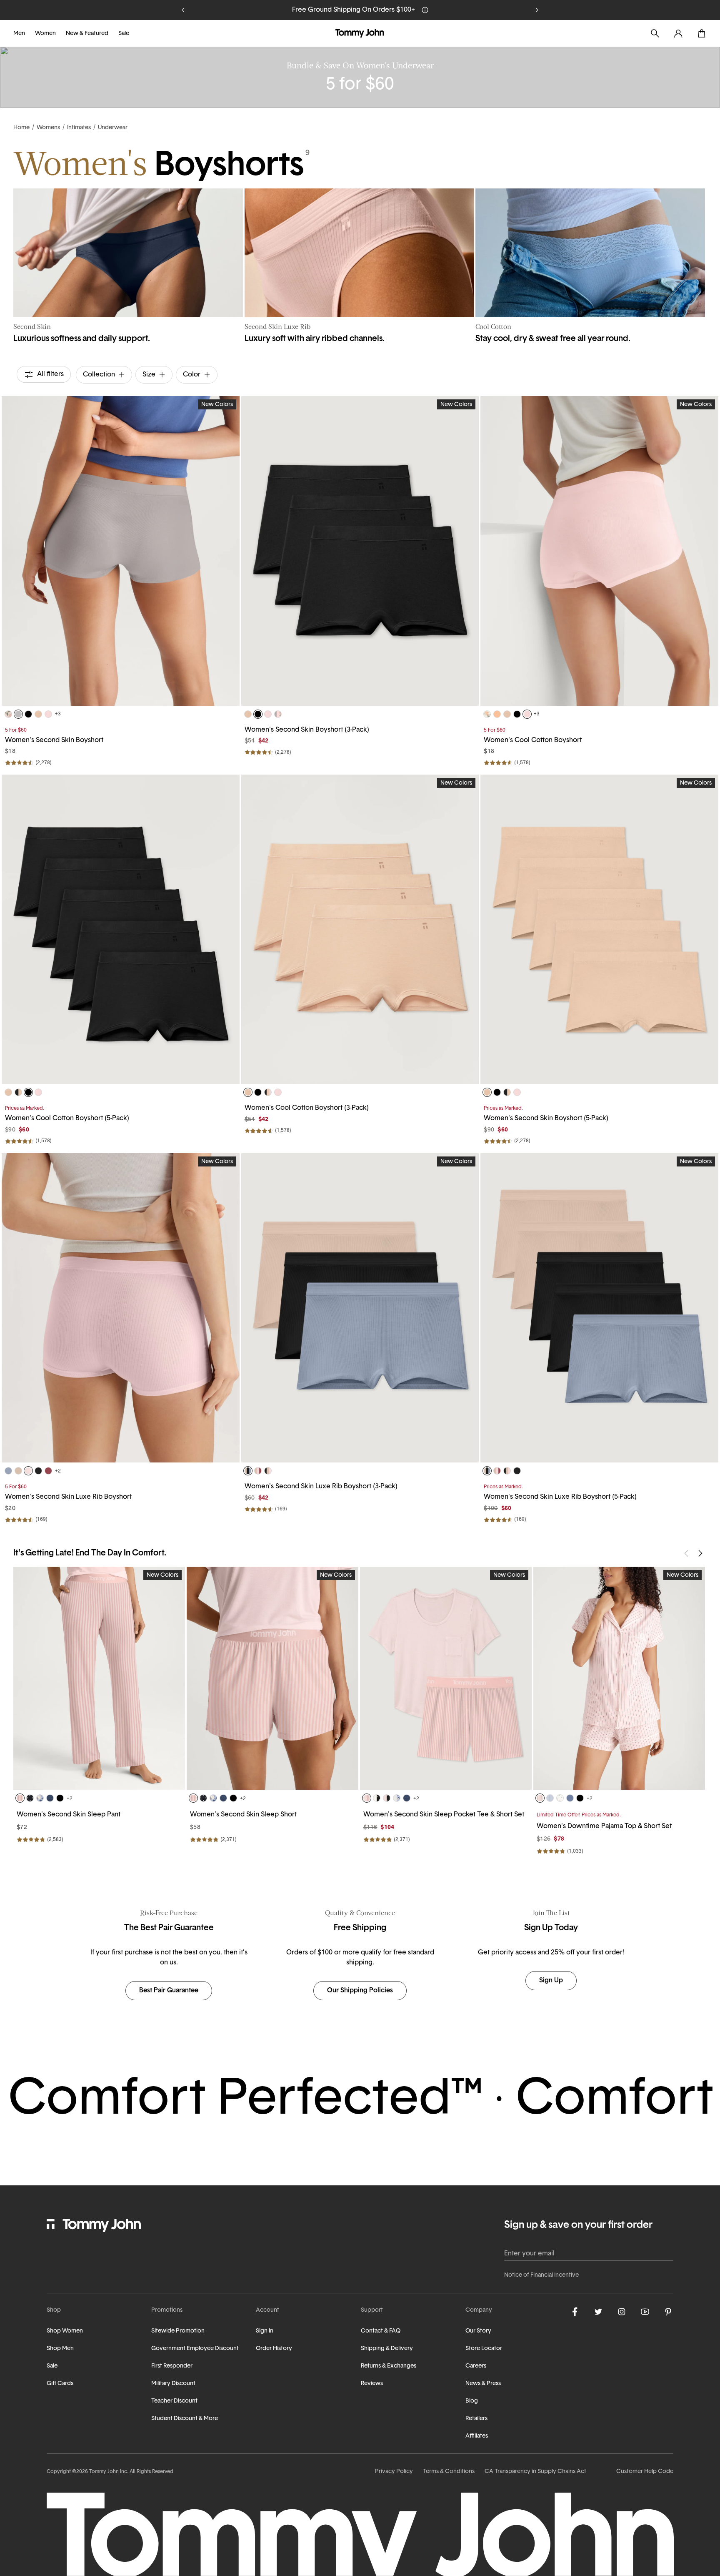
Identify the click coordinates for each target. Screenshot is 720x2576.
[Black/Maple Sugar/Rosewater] (268, 1092)
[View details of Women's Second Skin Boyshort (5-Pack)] (599, 929)
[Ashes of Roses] (18, 714)
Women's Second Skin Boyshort (54, 740)
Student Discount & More (185, 2419)
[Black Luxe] (38, 1471)
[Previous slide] (183, 10)
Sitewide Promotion (178, 2331)
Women (45, 34)
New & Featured (87, 34)
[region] (121, 551)
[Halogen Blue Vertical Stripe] (550, 1798)
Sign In (265, 2331)
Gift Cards (60, 2384)
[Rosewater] (48, 714)
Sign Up (472, 10)
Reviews (372, 2384)
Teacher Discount (174, 2401)
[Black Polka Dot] (30, 1798)
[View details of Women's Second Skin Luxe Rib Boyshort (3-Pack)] (360, 1308)
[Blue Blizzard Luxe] (8, 1471)
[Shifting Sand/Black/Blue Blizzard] (248, 1471)
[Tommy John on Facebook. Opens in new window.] (575, 2312)
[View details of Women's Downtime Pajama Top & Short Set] (619, 1678)
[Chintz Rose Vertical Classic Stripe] (20, 1798)
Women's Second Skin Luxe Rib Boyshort (68, 1497)
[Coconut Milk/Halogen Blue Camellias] (397, 1798)
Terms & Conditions (449, 2472)
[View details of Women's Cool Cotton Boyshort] (599, 551)
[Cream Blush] (497, 714)
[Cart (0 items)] (702, 33)
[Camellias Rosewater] (8, 714)
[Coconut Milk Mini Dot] (560, 1798)
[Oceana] (50, 1798)
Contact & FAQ (381, 2331)
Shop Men (60, 2349)
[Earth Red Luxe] (48, 1471)
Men (19, 34)
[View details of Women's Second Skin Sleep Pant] (99, 1678)
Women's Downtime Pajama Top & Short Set (604, 1826)
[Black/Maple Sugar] (18, 1092)
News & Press (483, 2384)
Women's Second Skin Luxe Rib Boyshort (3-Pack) (321, 1487)
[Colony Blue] (570, 1798)
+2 (58, 1471)
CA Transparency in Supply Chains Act (535, 2472)
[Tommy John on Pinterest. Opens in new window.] (668, 2312)
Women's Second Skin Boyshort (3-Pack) (307, 730)
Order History (274, 2349)
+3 (58, 714)
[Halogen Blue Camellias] (40, 1798)
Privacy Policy (394, 2472)
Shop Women (65, 2331)
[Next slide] (537, 10)
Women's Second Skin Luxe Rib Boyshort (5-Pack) (560, 1497)
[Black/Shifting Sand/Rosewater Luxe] (268, 1471)
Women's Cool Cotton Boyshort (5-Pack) (67, 1119)
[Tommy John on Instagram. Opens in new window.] (622, 2312)
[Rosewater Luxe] (28, 1471)
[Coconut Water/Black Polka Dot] (377, 1798)
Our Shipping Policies (360, 1991)
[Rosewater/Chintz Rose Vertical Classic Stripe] (367, 1798)
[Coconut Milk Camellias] (487, 714)
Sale (124, 34)
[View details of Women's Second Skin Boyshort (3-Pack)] (360, 551)
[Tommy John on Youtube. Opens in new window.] (645, 2312)
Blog (472, 2401)
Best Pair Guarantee (169, 1991)
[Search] (655, 33)
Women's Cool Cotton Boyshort (533, 740)
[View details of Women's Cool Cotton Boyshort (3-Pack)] (360, 929)
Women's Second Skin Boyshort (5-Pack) (546, 1119)
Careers (476, 2366)
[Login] (678, 33)
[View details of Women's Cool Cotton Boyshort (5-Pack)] (121, 929)
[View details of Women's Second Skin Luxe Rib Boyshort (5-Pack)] (599, 1308)
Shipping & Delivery (387, 2349)
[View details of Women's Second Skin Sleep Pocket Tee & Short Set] (446, 1678)
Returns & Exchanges (389, 2366)
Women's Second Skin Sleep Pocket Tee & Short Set (444, 1815)
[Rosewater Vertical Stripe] (540, 1798)
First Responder (172, 2366)
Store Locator (484, 2349)
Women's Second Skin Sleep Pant (69, 1815)
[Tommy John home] (360, 33)
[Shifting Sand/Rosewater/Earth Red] (258, 1471)
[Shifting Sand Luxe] (18, 1471)
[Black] (28, 714)
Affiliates (477, 2436)
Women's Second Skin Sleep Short (243, 1815)
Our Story (478, 2331)
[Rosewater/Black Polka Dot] (387, 1798)
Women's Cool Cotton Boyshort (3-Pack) (307, 1108)
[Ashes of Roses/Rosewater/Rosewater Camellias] (278, 714)
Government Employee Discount (195, 2349)
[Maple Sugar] (38, 714)
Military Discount (173, 2384)
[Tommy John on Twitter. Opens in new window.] (598, 2312)
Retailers (476, 2419)
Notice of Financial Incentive (541, 2275)
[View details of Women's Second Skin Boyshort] (121, 551)
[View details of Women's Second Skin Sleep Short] (272, 1678)
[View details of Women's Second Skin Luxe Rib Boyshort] (121, 1308)
